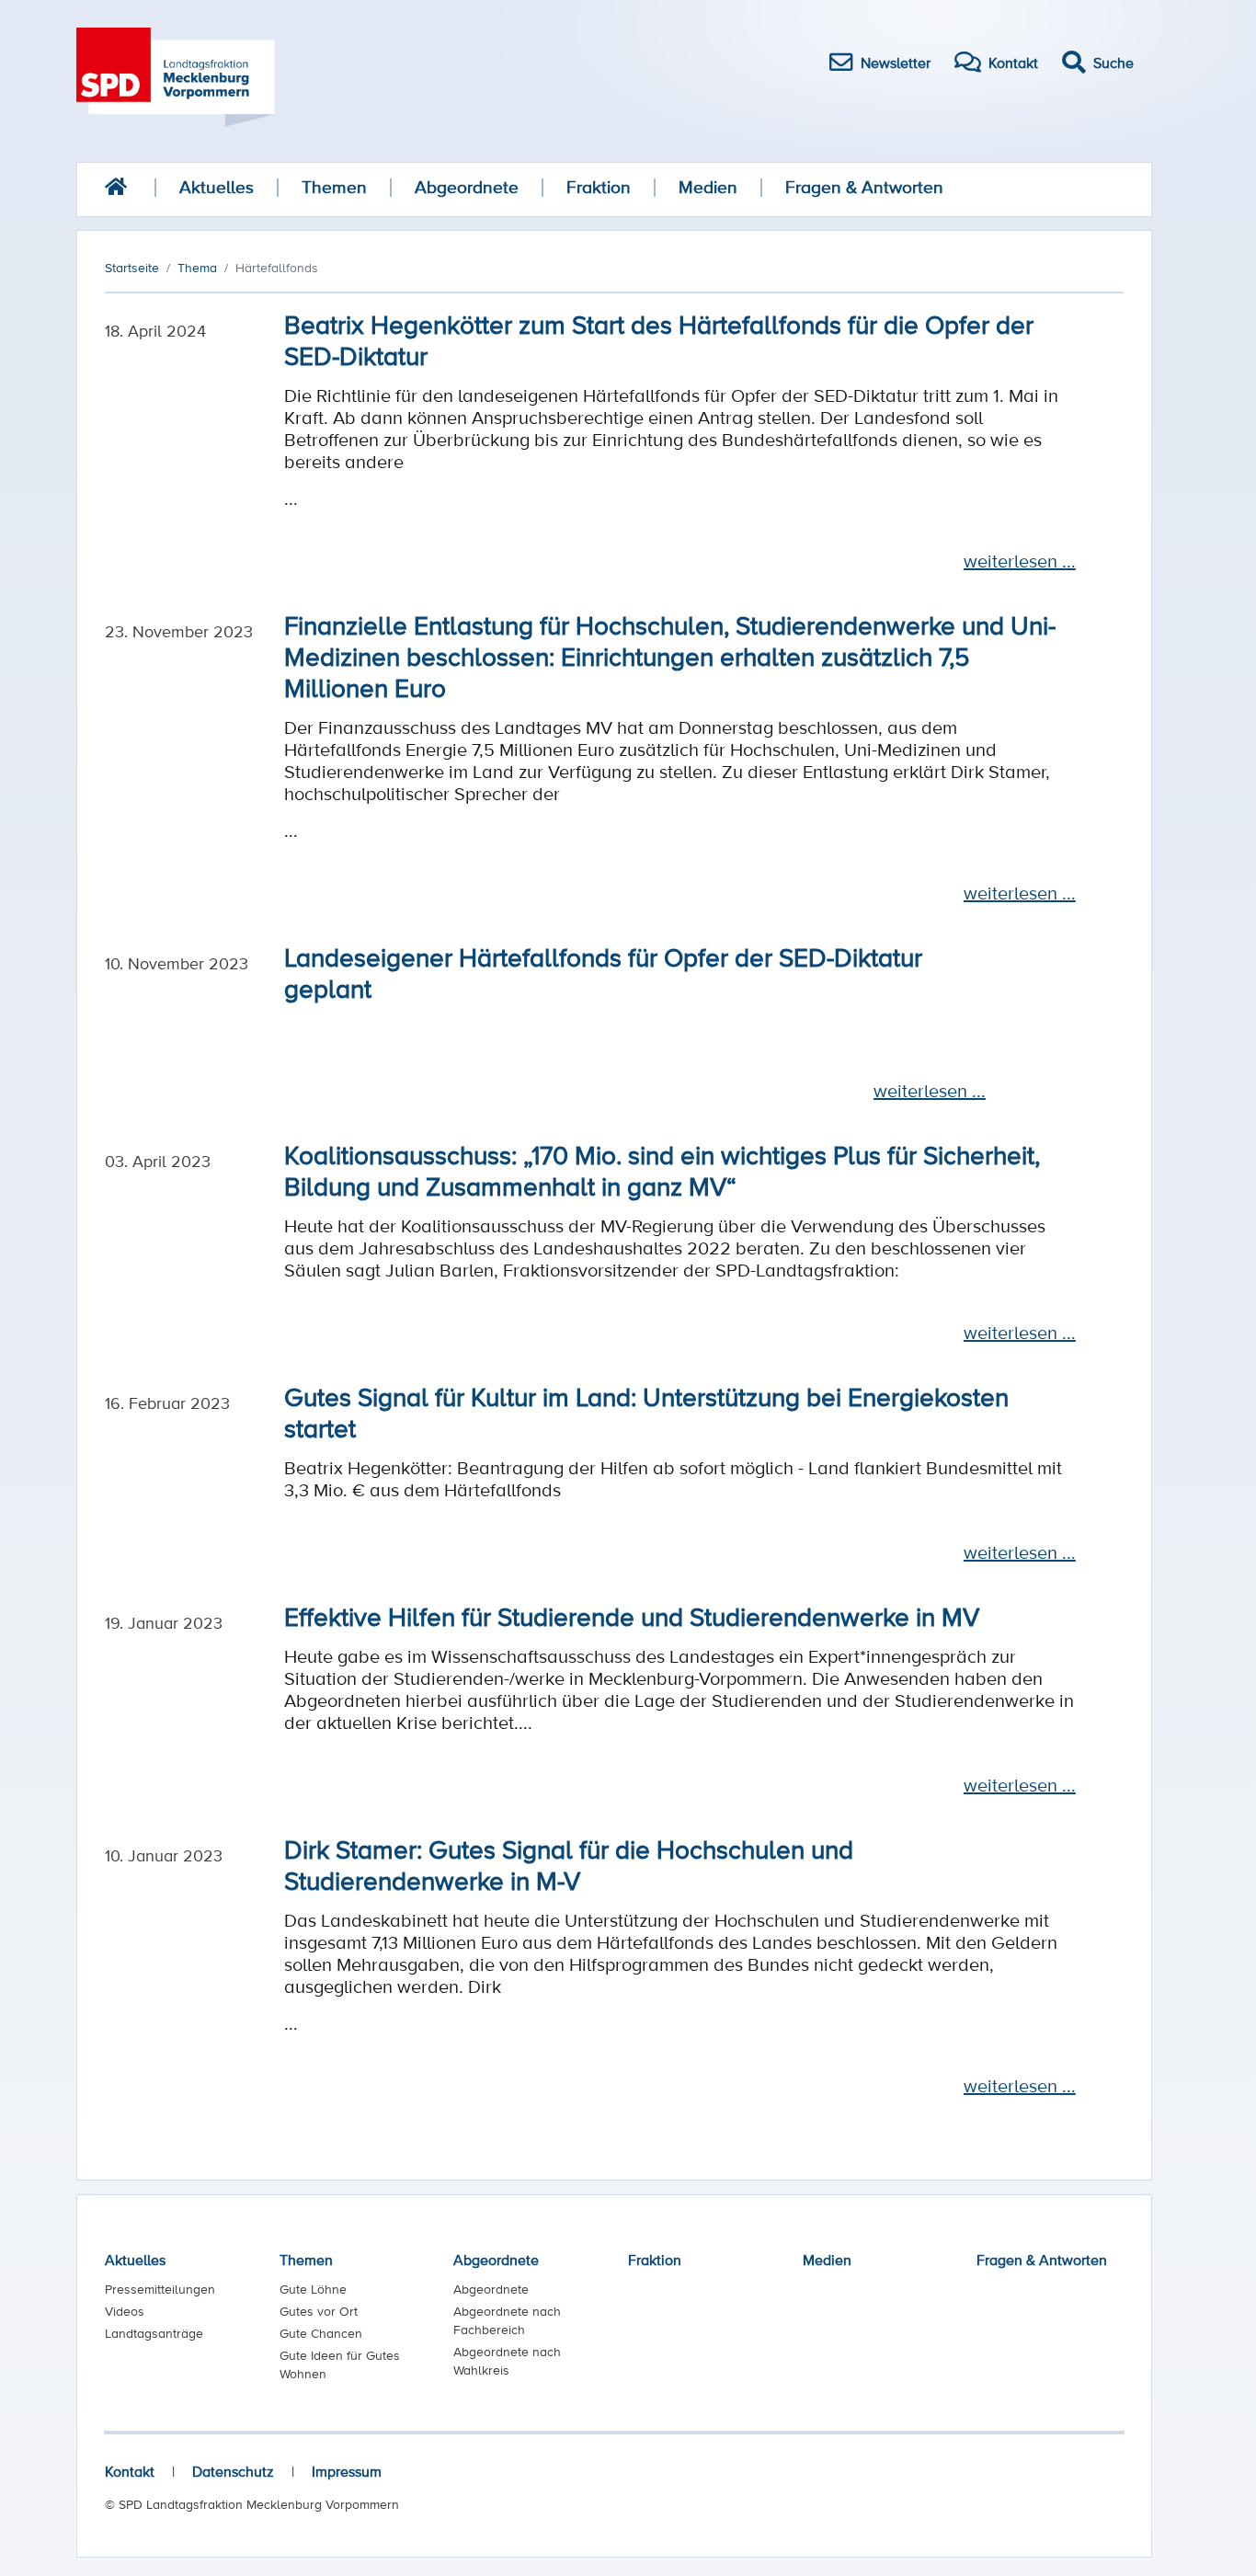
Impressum (347, 2471)
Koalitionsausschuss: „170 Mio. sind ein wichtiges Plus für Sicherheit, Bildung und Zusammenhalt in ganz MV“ (662, 1170)
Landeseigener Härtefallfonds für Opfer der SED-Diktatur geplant (603, 972)
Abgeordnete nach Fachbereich (507, 2320)
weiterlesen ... (1020, 561)
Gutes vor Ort (319, 2311)
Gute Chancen (321, 2333)
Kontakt (130, 2471)
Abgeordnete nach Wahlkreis (507, 2361)
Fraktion (599, 187)
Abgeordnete (467, 187)
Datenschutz (233, 2471)
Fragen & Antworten (864, 187)
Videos (125, 2311)
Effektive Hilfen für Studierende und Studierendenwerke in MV (632, 1616)
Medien (708, 187)
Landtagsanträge (154, 2333)
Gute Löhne (313, 2289)
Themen (334, 187)
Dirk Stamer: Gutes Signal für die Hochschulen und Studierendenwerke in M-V (569, 1864)
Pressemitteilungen (160, 2289)
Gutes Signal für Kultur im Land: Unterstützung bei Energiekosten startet (646, 1412)
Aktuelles (217, 187)
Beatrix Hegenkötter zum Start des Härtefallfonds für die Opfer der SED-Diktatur (659, 339)
